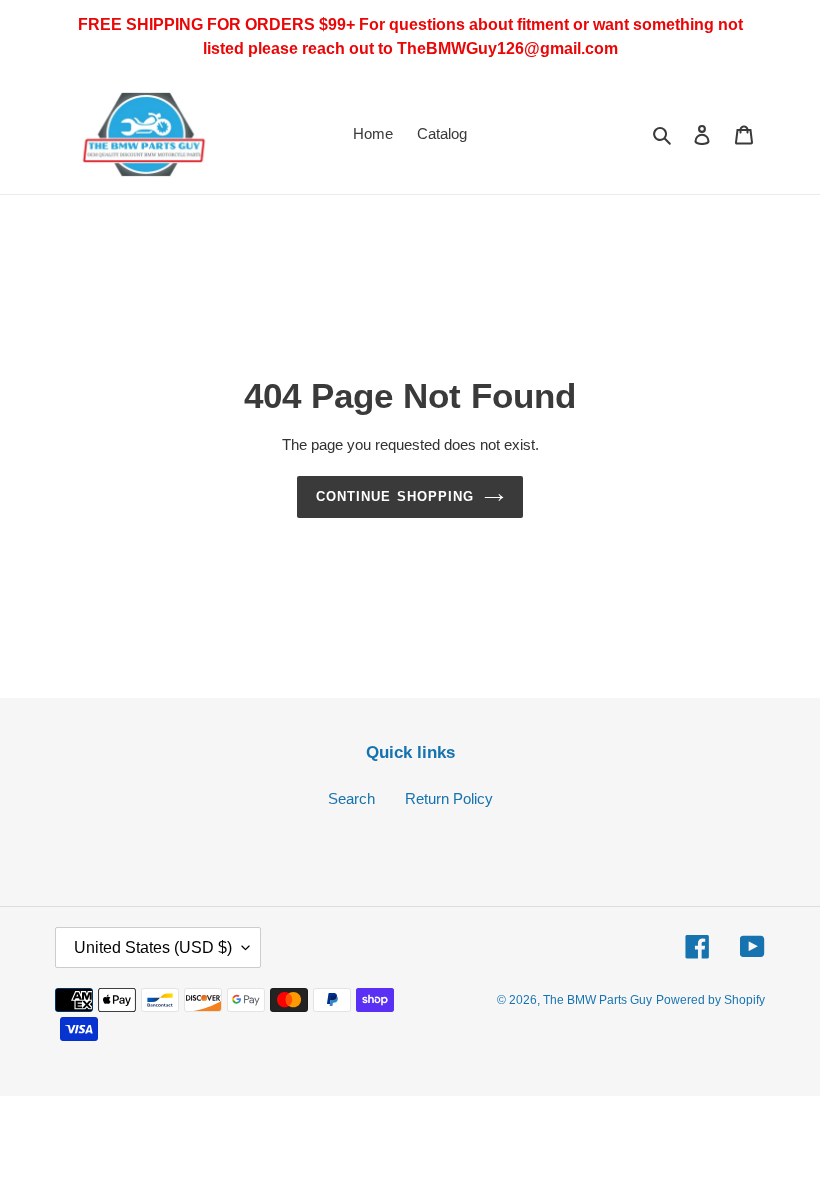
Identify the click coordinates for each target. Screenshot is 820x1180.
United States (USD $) (153, 947)
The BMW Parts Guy (597, 1000)
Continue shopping (395, 496)
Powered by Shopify (710, 1000)
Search (351, 798)
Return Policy (449, 798)
